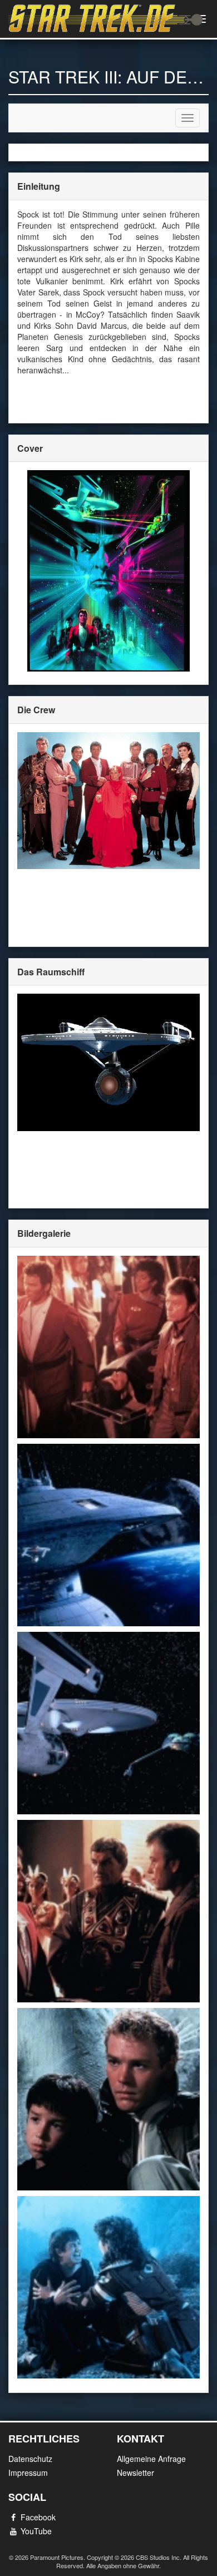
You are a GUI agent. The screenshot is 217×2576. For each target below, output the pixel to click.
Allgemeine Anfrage (151, 2459)
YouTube (36, 2531)
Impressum (28, 2473)
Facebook (38, 2517)
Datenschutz (30, 2459)
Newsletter (135, 2473)
